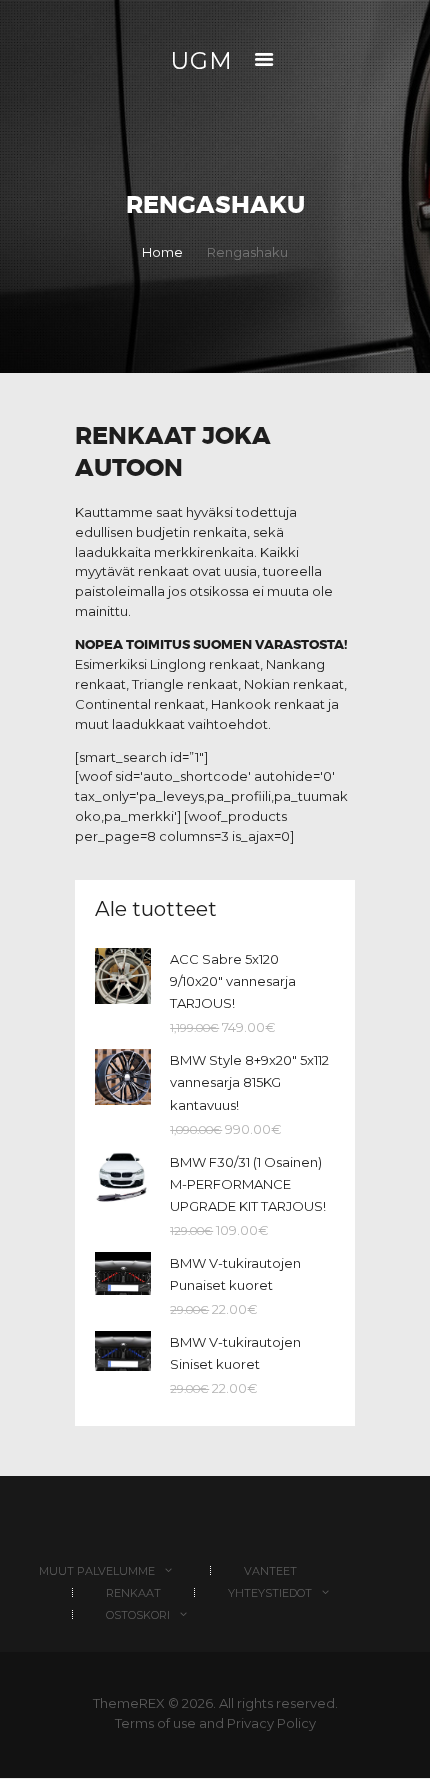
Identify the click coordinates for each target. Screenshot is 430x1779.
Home (162, 252)
